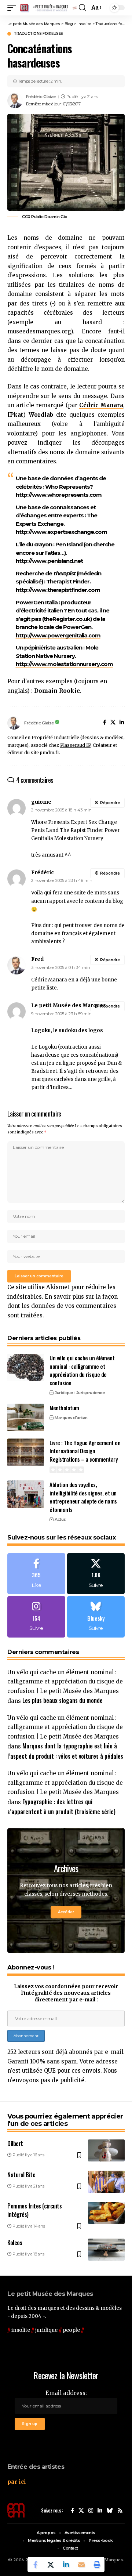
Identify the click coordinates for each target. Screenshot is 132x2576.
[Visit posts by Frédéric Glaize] (15, 101)
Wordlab (41, 415)
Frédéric (43, 872)
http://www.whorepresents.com (59, 495)
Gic (64, 217)
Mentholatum (64, 1408)
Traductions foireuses (38, 34)
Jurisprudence (91, 1393)
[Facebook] (105, 723)
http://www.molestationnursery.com (64, 664)
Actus (60, 1519)
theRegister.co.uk (67, 619)
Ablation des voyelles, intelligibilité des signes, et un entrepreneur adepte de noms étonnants (83, 1497)
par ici (17, 2482)
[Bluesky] (96, 1617)
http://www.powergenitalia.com (58, 635)
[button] (14, 8)
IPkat (15, 415)
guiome (41, 802)
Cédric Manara (101, 405)
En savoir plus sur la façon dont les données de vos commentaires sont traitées (63, 1306)
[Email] (81, 2565)
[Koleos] (106, 2250)
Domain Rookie (57, 691)
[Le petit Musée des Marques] (48, 8)
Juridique (64, 1393)
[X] (113, 723)
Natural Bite (21, 2175)
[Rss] (120, 2511)
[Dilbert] (106, 2150)
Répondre (110, 803)
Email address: (66, 2393)
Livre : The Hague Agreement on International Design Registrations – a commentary (85, 1451)
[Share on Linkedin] (66, 2565)
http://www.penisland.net (49, 561)
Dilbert (15, 2143)
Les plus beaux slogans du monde (63, 1700)
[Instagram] (36, 1617)
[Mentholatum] (26, 1417)
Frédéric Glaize (41, 97)
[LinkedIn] (122, 723)
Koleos (15, 2243)
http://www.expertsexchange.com (61, 532)
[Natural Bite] (106, 2182)
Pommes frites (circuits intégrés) (34, 2210)
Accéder (66, 1912)
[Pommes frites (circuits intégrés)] (106, 2213)
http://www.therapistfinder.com (58, 590)
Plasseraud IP (75, 745)
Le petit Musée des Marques (69, 1005)
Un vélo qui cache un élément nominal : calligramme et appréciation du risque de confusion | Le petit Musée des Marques (65, 1682)
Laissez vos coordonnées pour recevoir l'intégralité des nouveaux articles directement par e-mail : (66, 1993)
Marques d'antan (71, 1418)
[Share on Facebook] (35, 2565)
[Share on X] (51, 2565)
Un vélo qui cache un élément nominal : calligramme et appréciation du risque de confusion (82, 1370)
